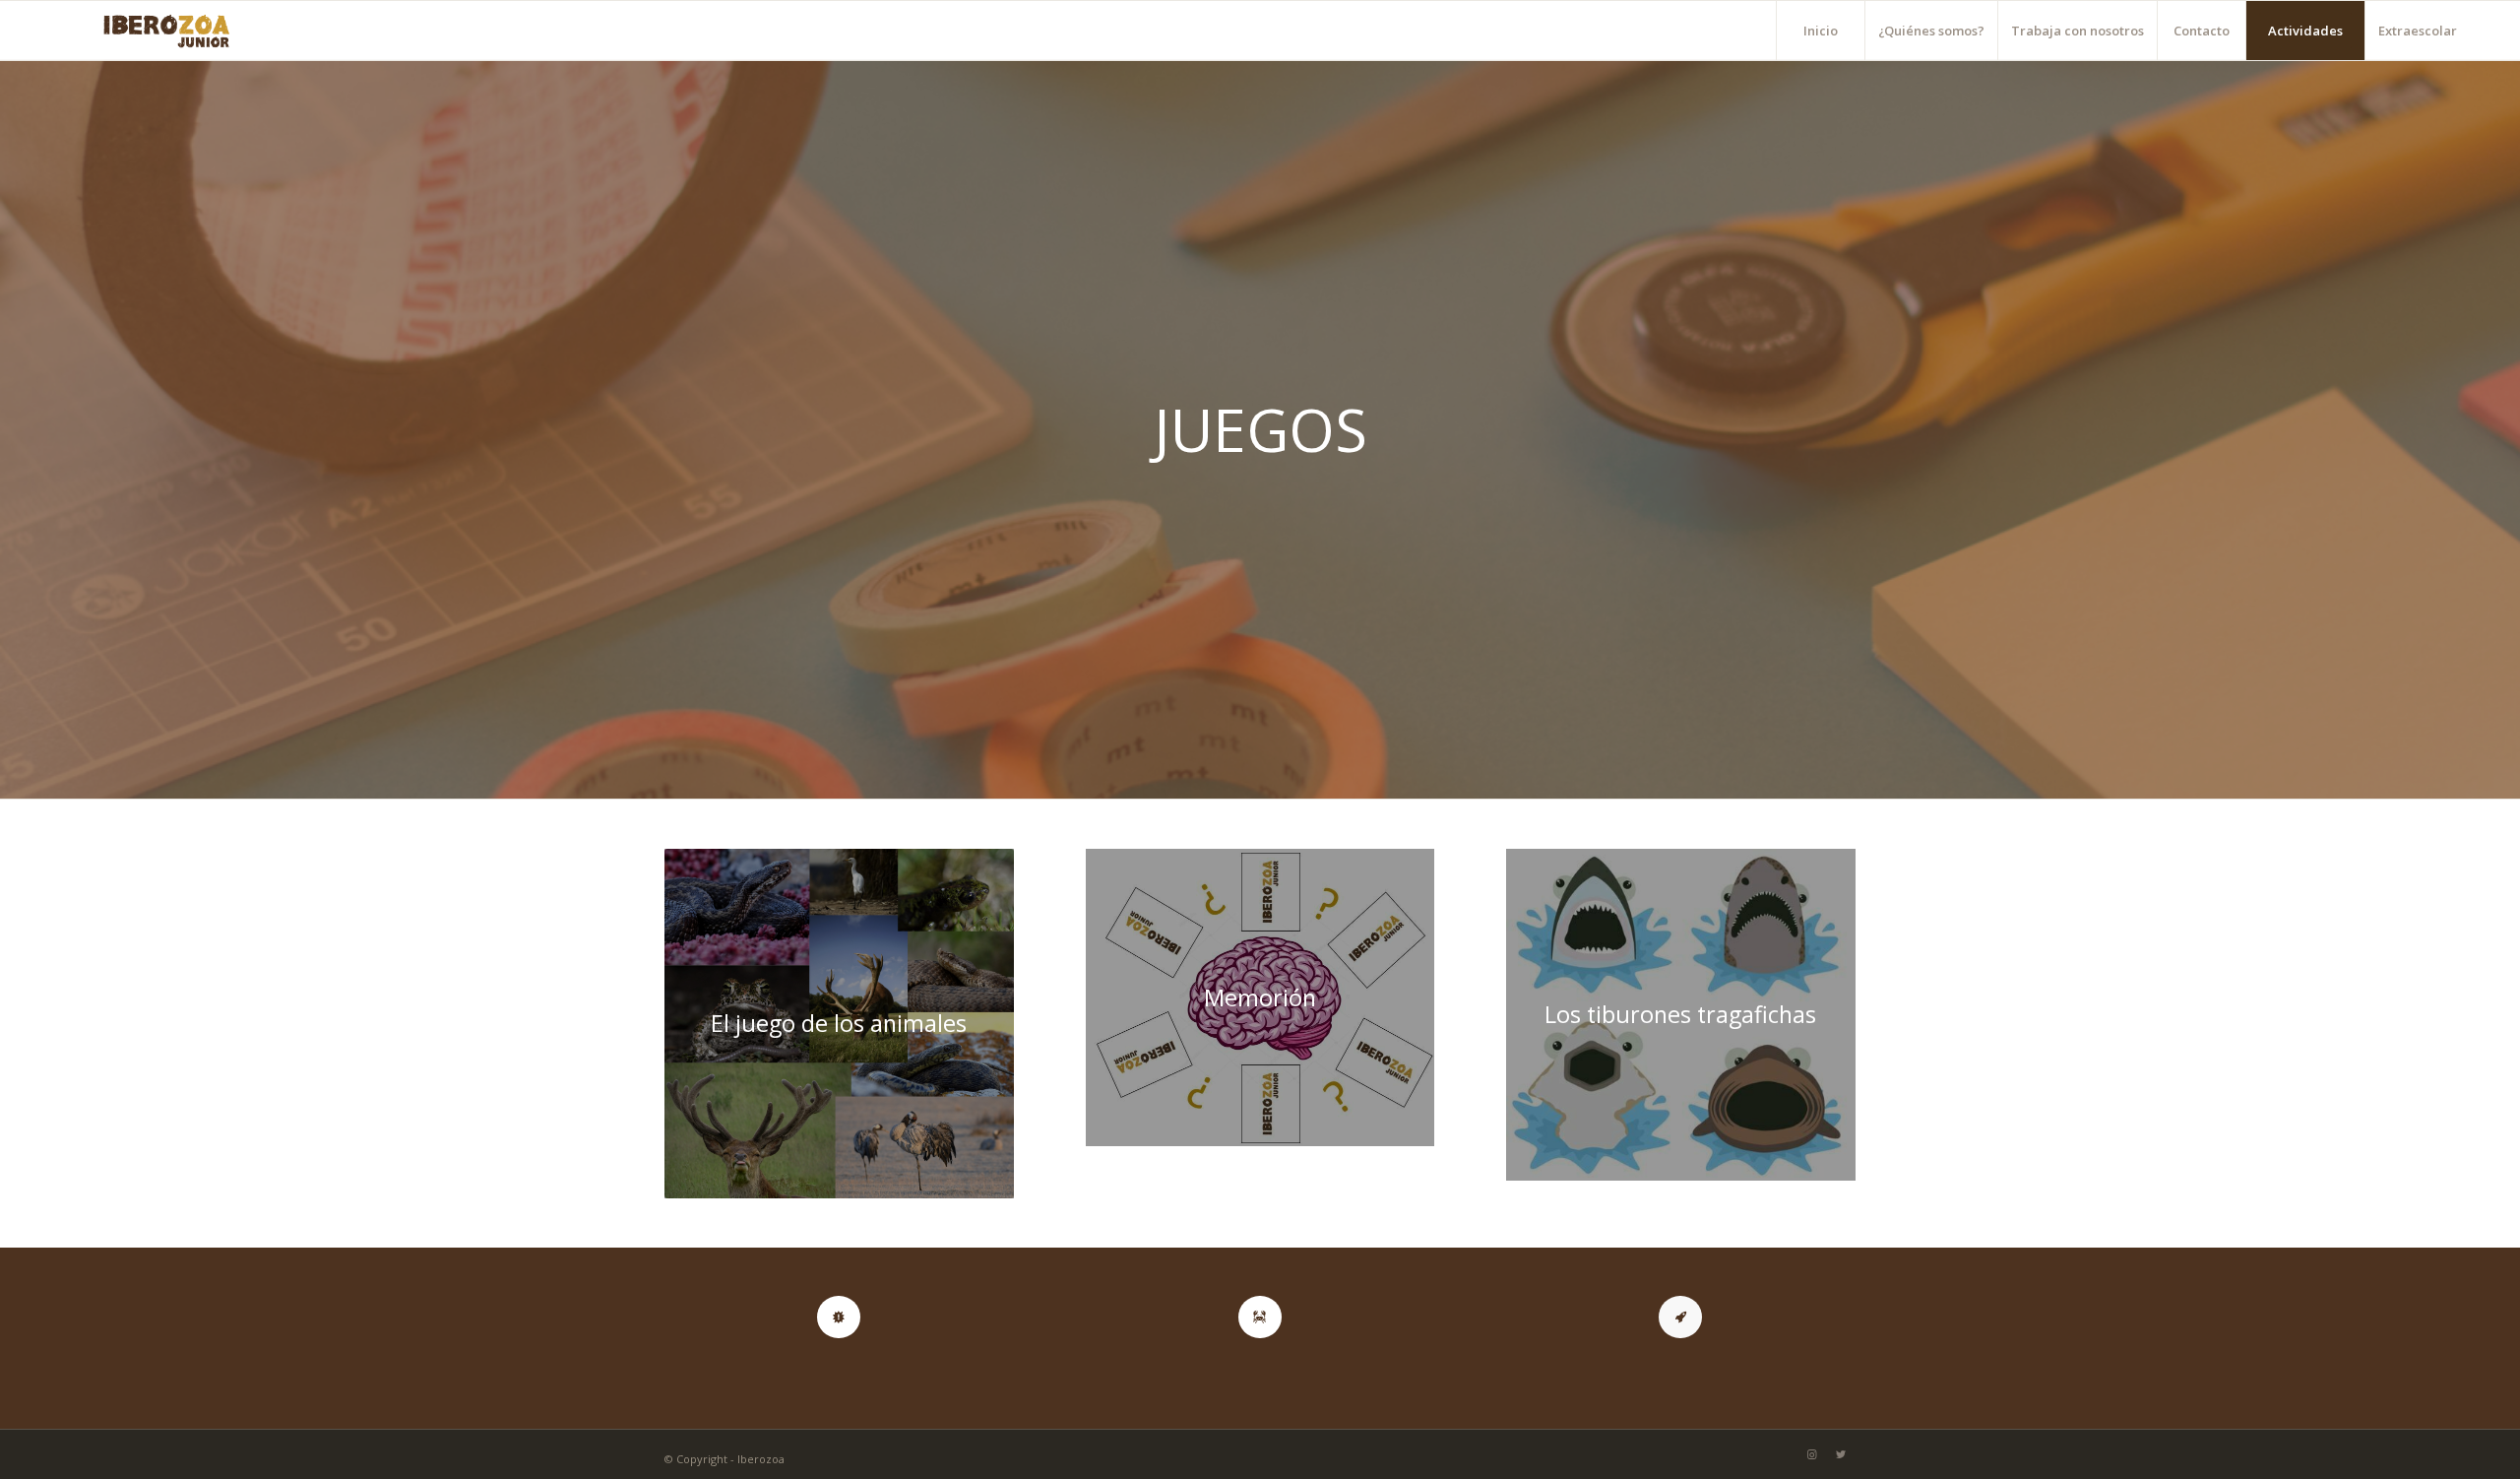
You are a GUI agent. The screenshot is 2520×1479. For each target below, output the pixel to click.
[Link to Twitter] (1841, 1454)
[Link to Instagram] (1811, 1454)
